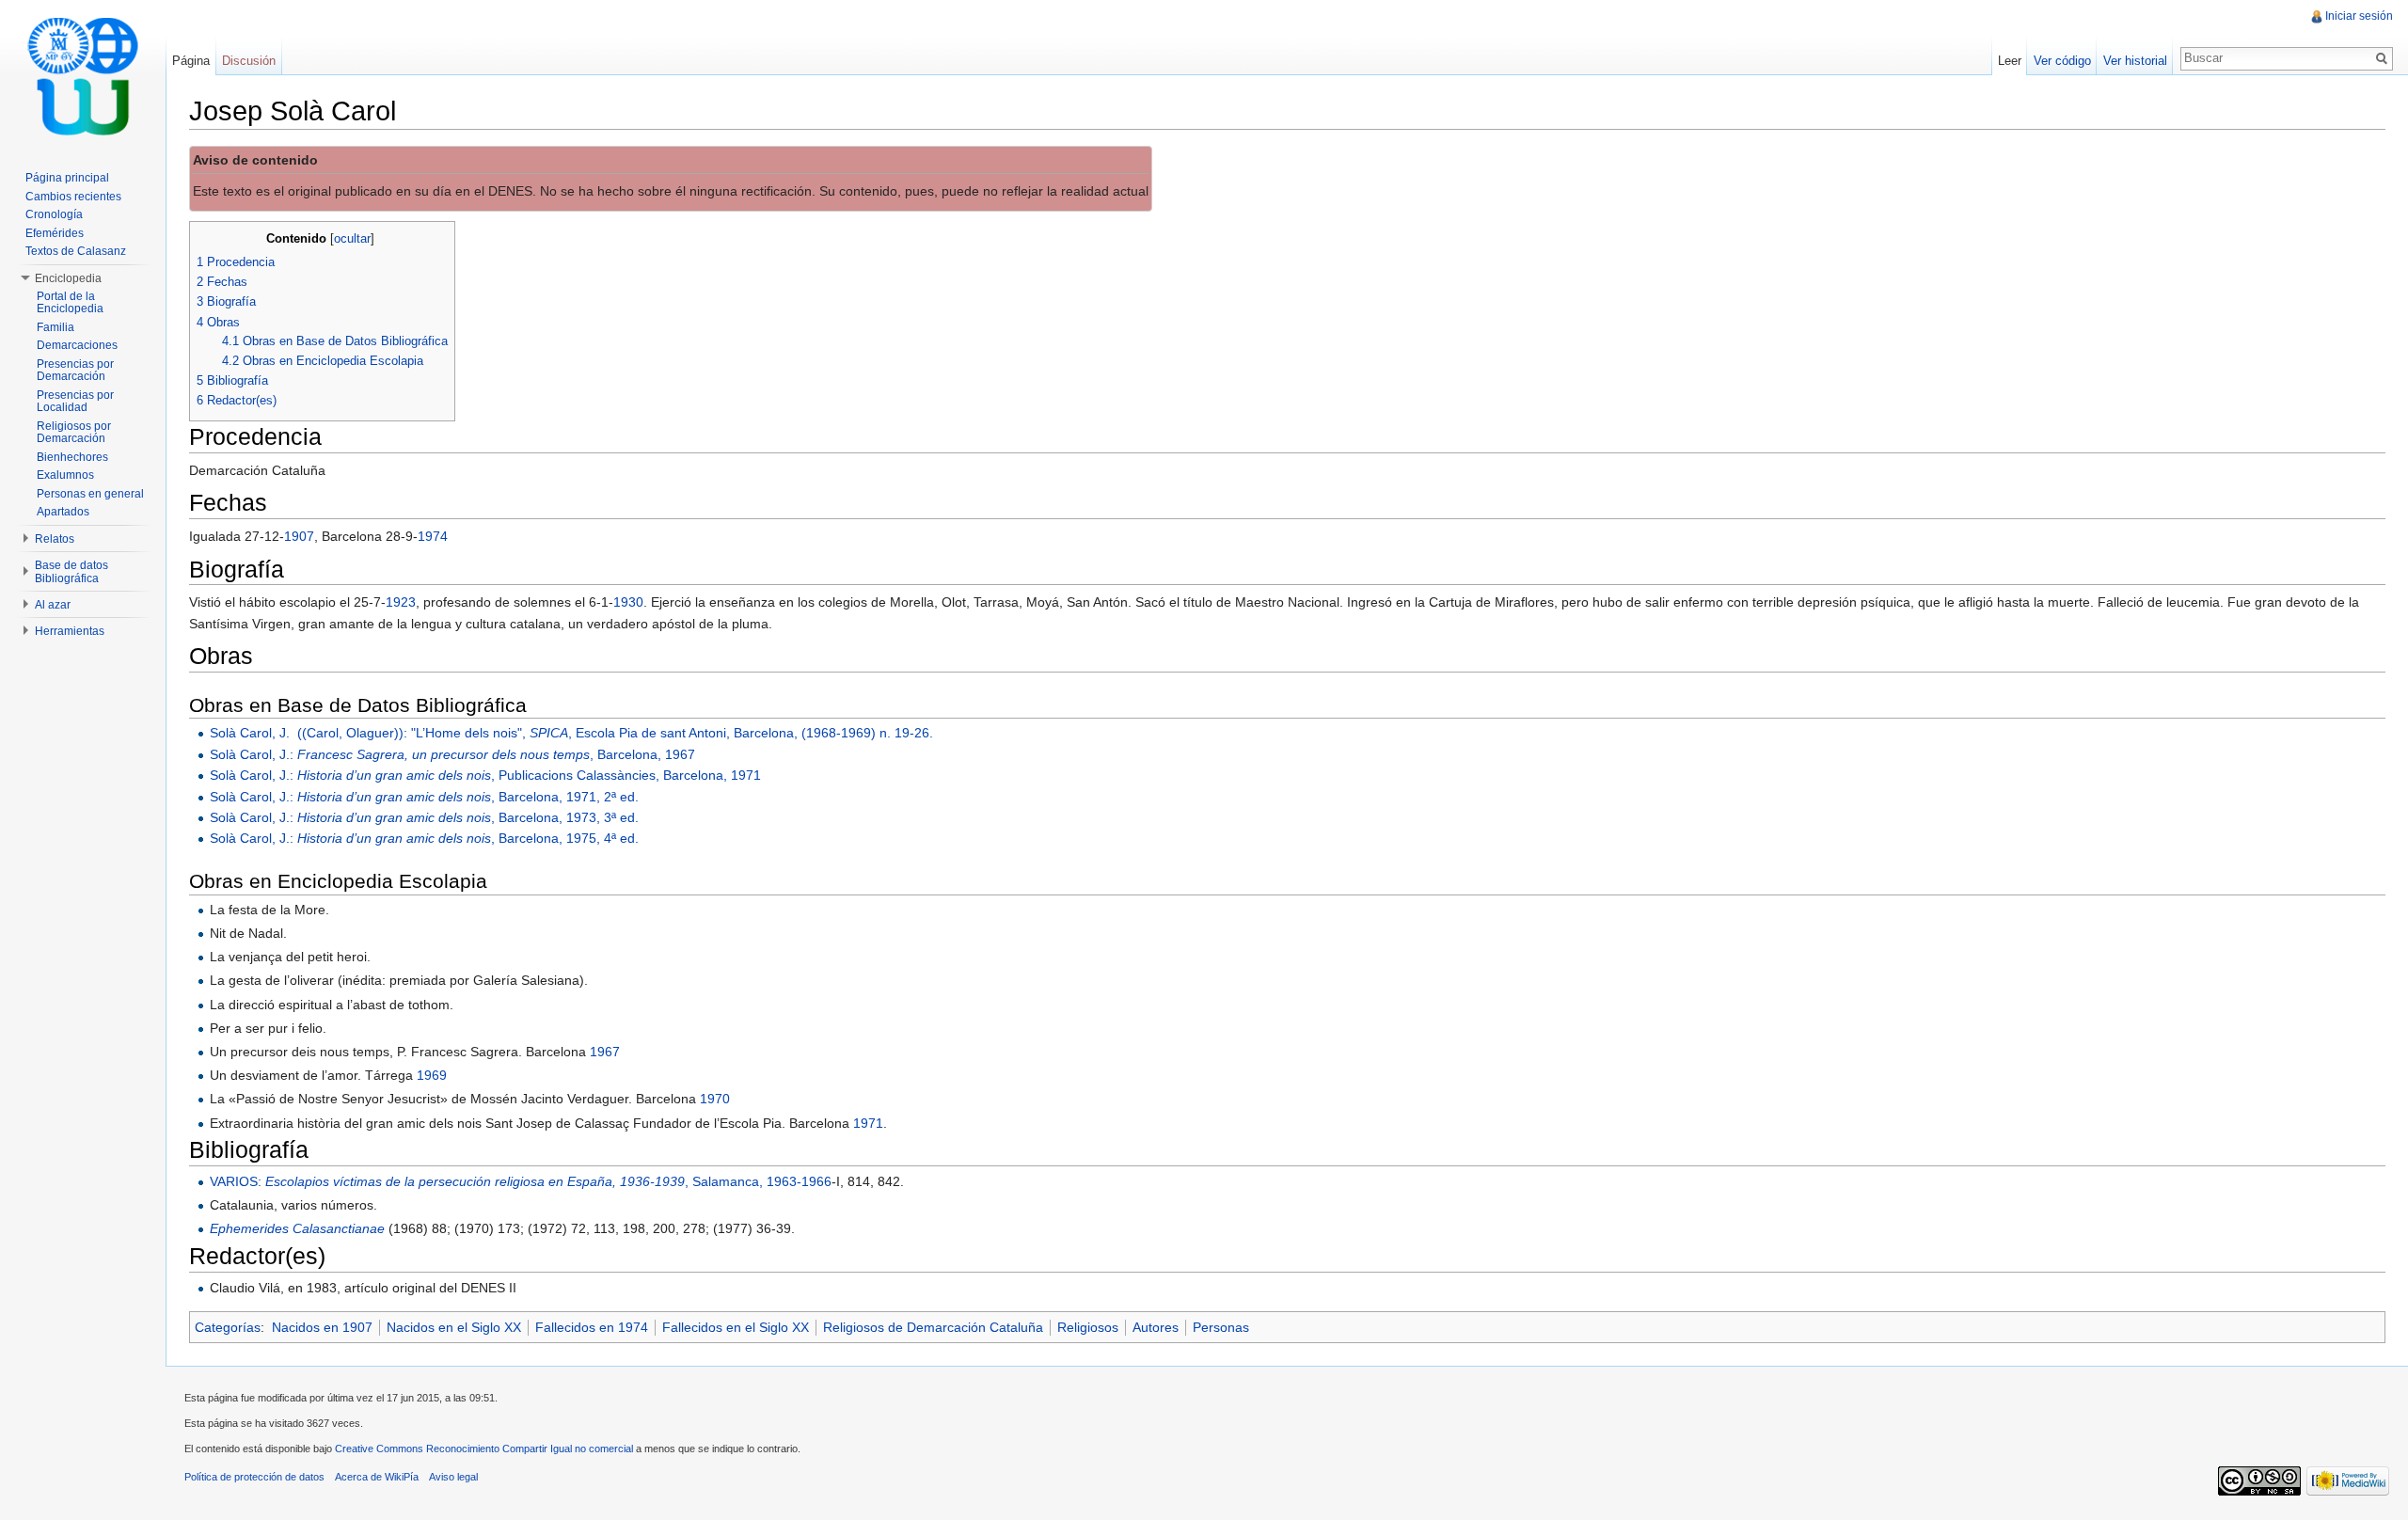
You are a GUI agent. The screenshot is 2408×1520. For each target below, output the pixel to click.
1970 (715, 1099)
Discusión (249, 61)
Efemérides (55, 233)
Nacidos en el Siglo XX (454, 1327)
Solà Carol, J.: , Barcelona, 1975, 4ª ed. (424, 838)
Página (191, 61)
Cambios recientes (73, 197)
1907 (299, 536)
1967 (605, 1052)
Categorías (228, 1327)
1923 (401, 602)
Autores (1156, 1327)
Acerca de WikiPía (377, 1477)
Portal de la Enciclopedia (70, 303)
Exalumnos (65, 475)
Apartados (63, 512)
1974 (433, 536)
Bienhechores (72, 457)
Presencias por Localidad (75, 402)
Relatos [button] (55, 539)
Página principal (67, 178)
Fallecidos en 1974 (592, 1327)
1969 (432, 1075)
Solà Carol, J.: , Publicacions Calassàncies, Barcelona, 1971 (485, 775)
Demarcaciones (77, 345)
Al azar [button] (53, 605)
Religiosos (1088, 1327)
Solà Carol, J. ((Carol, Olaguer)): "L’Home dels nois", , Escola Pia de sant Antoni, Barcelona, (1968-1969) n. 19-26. (571, 733)
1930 (628, 602)
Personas (1221, 1327)
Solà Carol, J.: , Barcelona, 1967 (452, 754)
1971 (868, 1123)
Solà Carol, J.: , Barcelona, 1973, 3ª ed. (424, 817)
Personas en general (90, 494)
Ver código (2062, 61)
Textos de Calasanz (76, 251)
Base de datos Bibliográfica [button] (71, 572)
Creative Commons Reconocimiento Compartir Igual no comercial (484, 1449)
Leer (2010, 61)
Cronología (54, 214)
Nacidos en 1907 (322, 1327)
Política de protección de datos (254, 1477)
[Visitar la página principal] (83, 75)
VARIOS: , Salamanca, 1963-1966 (521, 1181)
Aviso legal (453, 1477)
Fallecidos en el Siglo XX (736, 1327)
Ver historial (2135, 61)
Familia (55, 327)
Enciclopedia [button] (68, 278)
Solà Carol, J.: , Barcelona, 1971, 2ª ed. (424, 797)
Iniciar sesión (2359, 16)
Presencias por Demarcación (75, 371)
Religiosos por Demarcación (74, 433)
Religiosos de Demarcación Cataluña (933, 1327)
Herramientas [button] (70, 631)
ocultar (352, 239)
